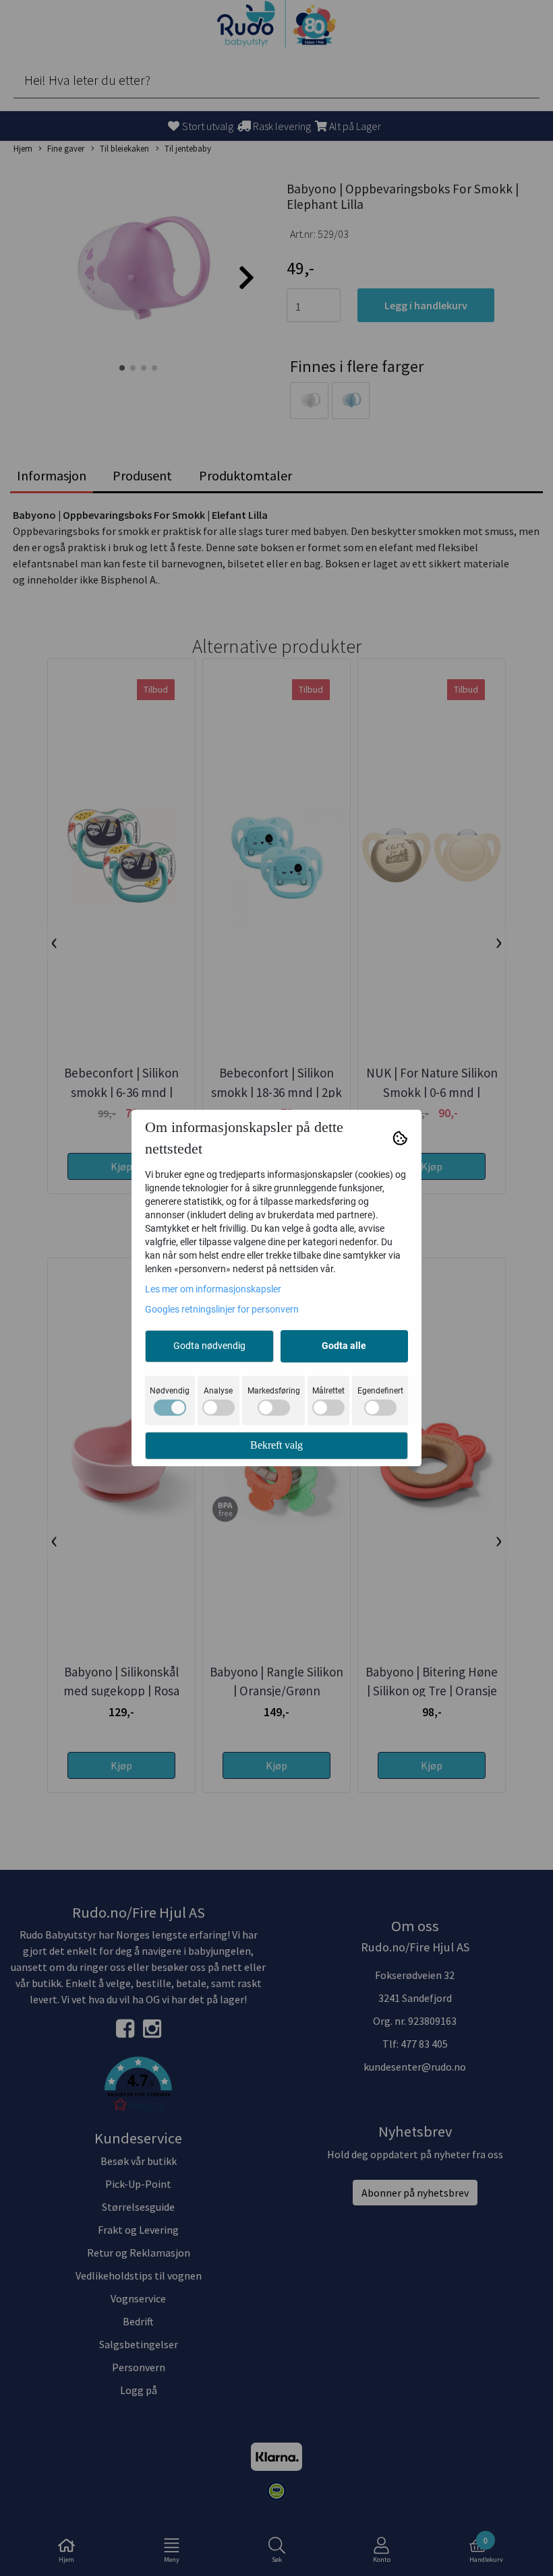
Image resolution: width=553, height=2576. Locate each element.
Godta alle (344, 1346)
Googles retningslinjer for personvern (222, 1309)
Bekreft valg (276, 1445)
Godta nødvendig (209, 1346)
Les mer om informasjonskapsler (213, 1289)
